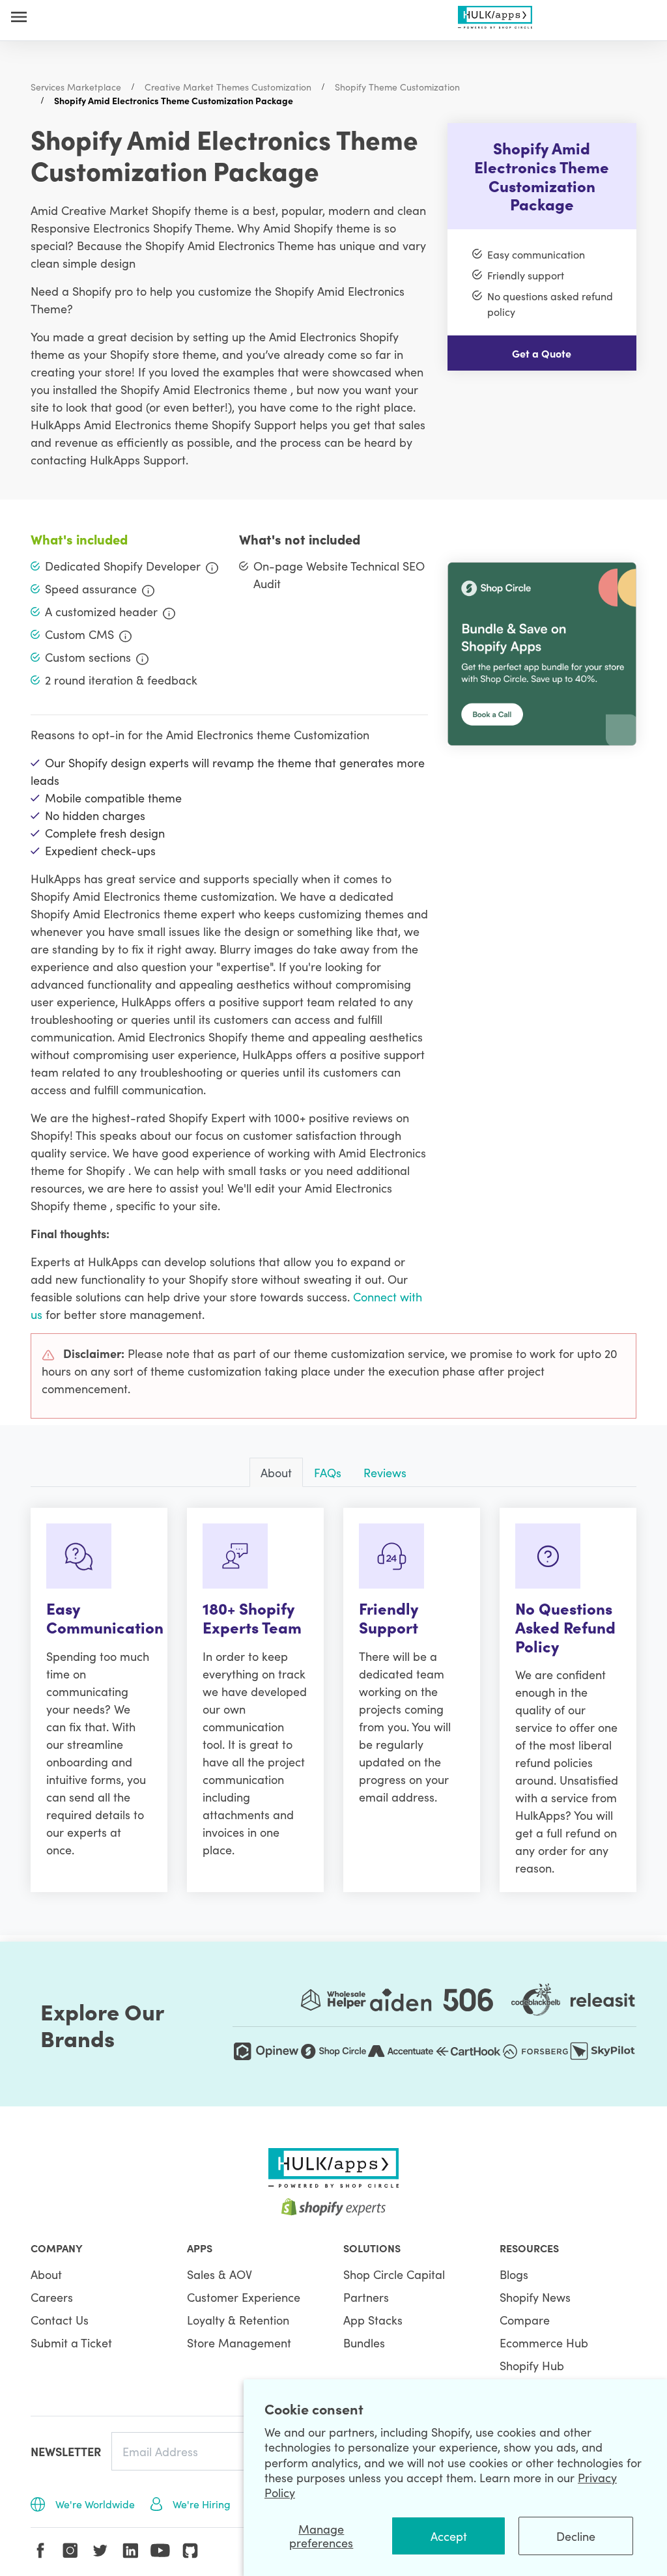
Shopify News (535, 2297)
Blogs (514, 2274)
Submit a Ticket (71, 2342)
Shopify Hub (532, 2365)
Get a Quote (542, 353)
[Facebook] (40, 2551)
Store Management (239, 2342)
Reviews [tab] (385, 1472)
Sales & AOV (220, 2274)
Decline (576, 2536)
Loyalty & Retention (238, 2320)
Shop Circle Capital (394, 2274)
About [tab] (276, 1472)
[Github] (190, 2551)
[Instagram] (70, 2551)
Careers (52, 2297)
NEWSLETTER (66, 2451)
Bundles (364, 2342)
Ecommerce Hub (544, 2342)
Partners (366, 2297)
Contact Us (60, 2320)
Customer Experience (244, 2297)
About (46, 2274)
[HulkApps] (495, 15)
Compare (525, 2320)
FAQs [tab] (328, 1472)
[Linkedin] (130, 2551)
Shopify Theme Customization (397, 87)
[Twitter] (100, 2551)
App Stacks (373, 2320)
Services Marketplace (76, 87)
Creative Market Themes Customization (228, 87)
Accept (449, 2536)
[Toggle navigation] (19, 17)
